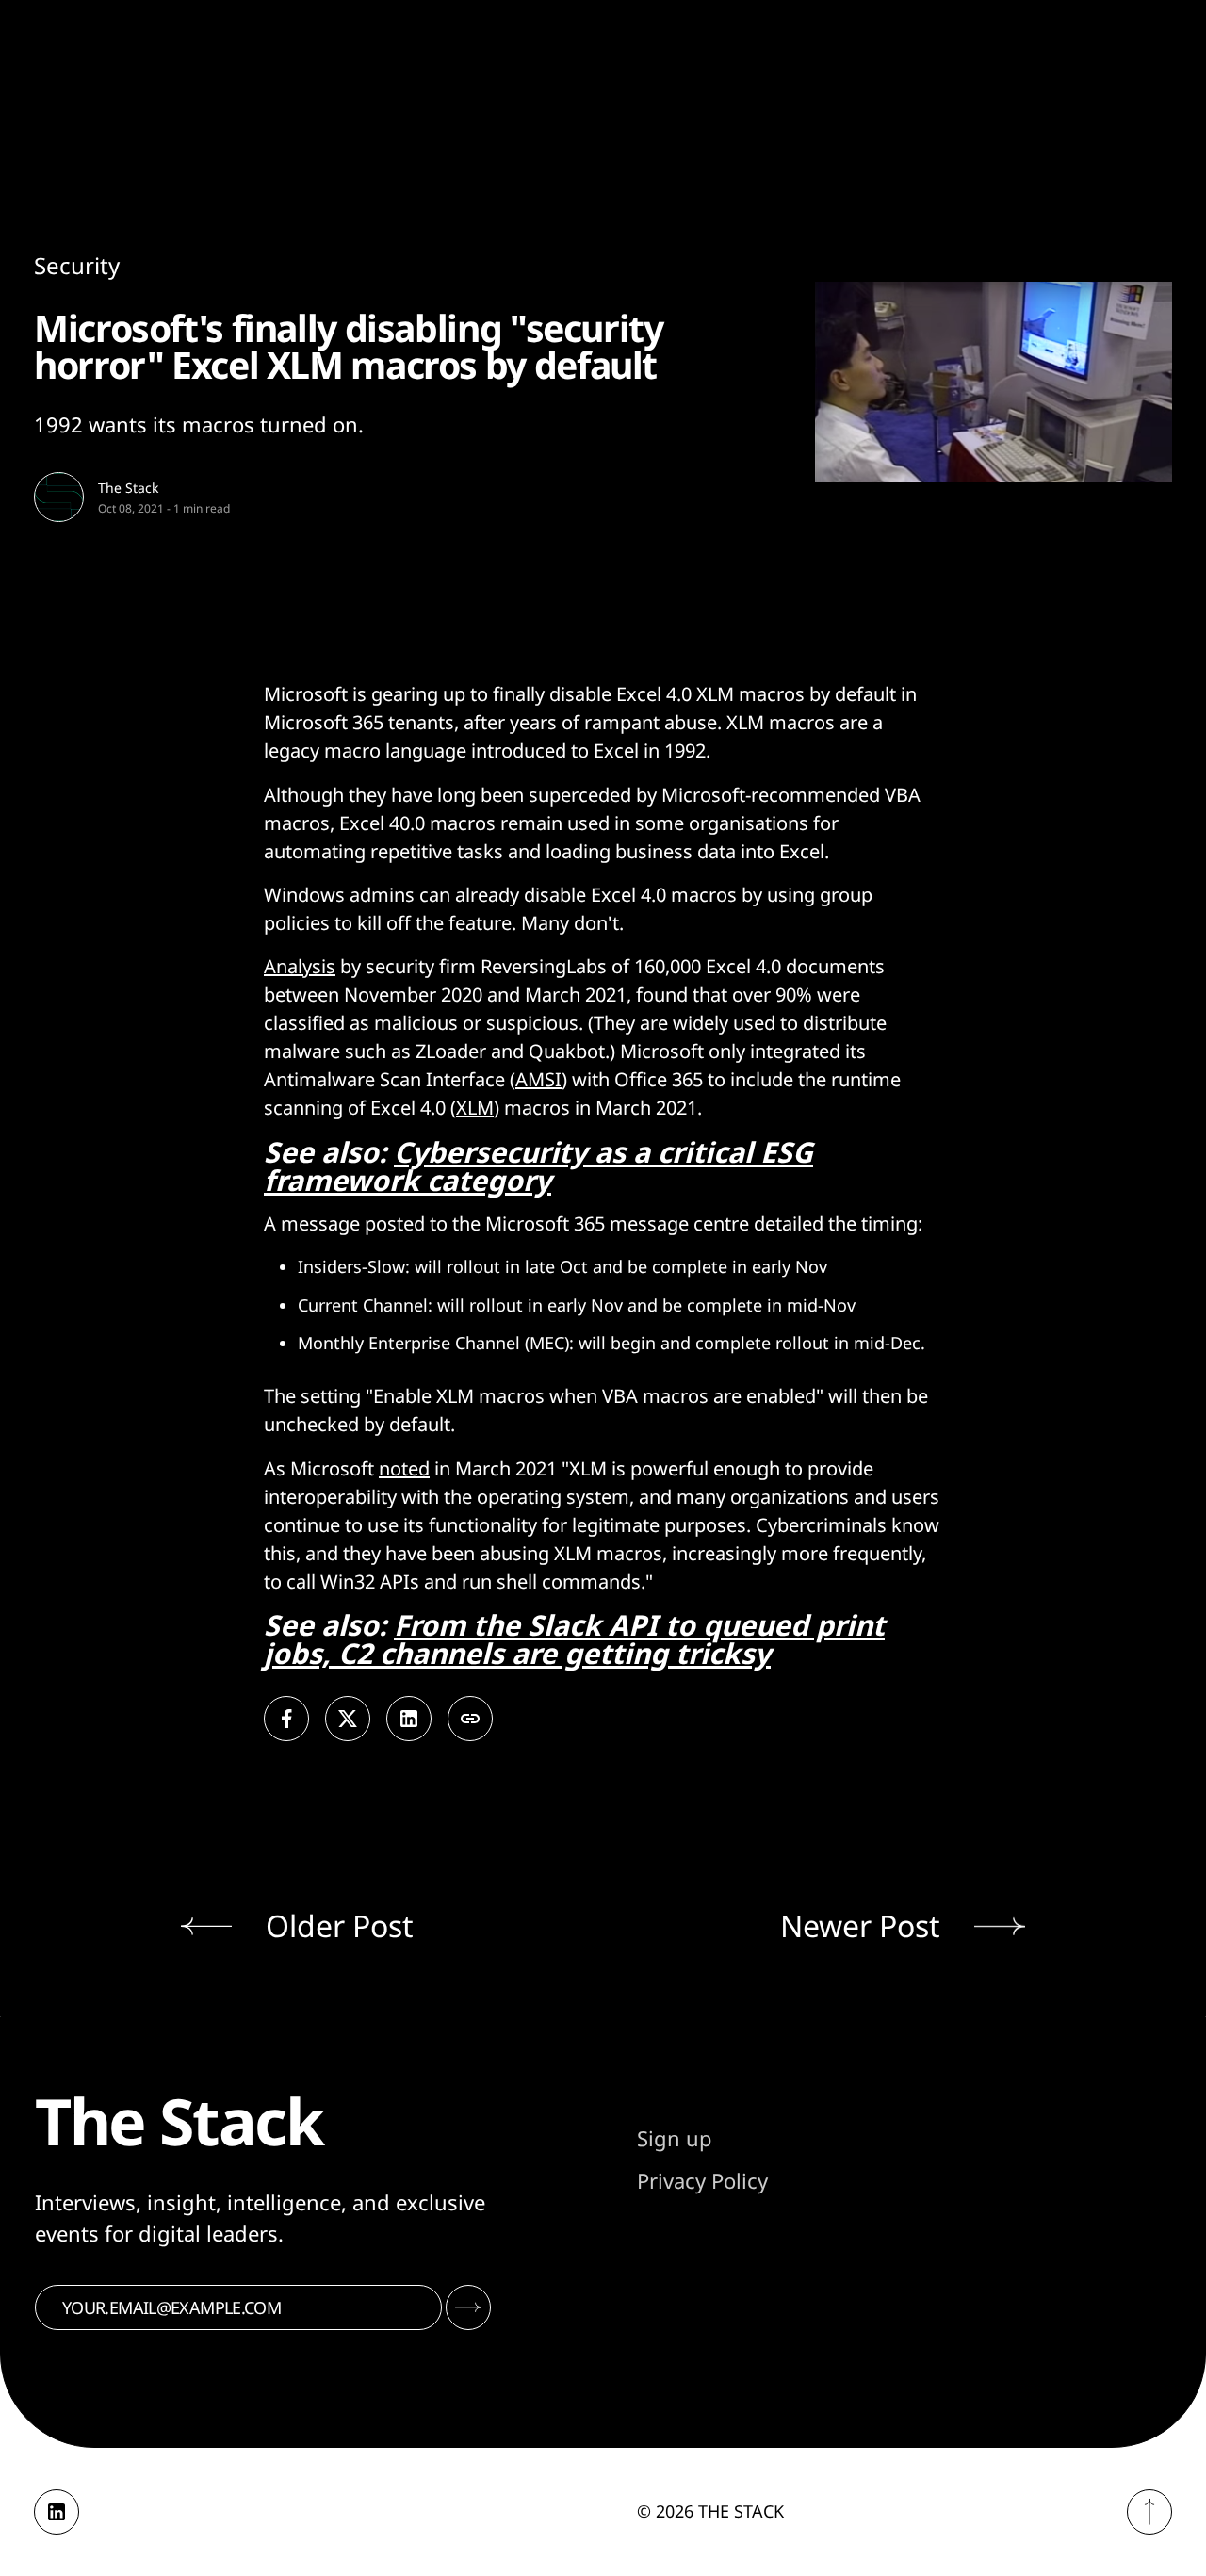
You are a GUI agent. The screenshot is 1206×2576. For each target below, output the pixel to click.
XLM (475, 1108)
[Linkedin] (57, 2512)
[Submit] (468, 2307)
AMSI (538, 1079)
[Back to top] (1149, 2512)
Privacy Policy (702, 2180)
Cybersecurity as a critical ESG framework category (538, 1166)
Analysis (300, 966)
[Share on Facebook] (286, 1719)
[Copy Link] (470, 1719)
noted (404, 1468)
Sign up (675, 2138)
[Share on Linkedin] (409, 1719)
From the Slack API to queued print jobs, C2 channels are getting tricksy (574, 1639)
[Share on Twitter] (348, 1719)
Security (77, 265)
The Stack (128, 488)
